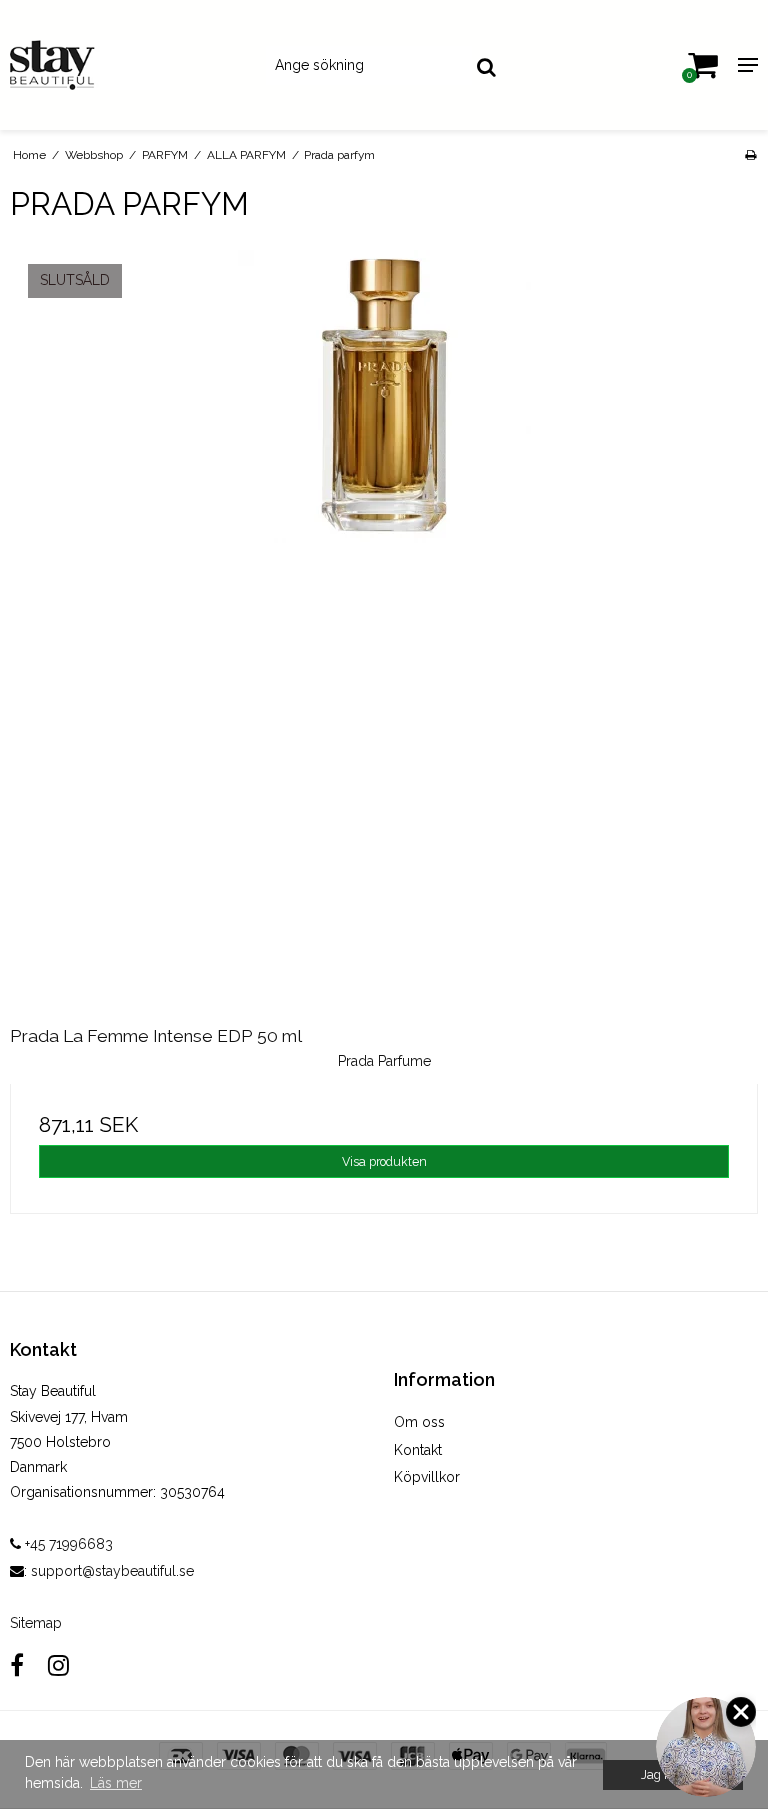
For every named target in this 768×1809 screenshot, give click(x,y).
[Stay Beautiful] (128, 65)
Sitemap (36, 1623)
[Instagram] (58, 1665)
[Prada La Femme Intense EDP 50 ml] (384, 624)
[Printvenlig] (750, 155)
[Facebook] (17, 1665)
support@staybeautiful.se (112, 1571)
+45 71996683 (67, 1544)
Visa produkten (384, 1161)
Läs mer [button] (116, 1783)
